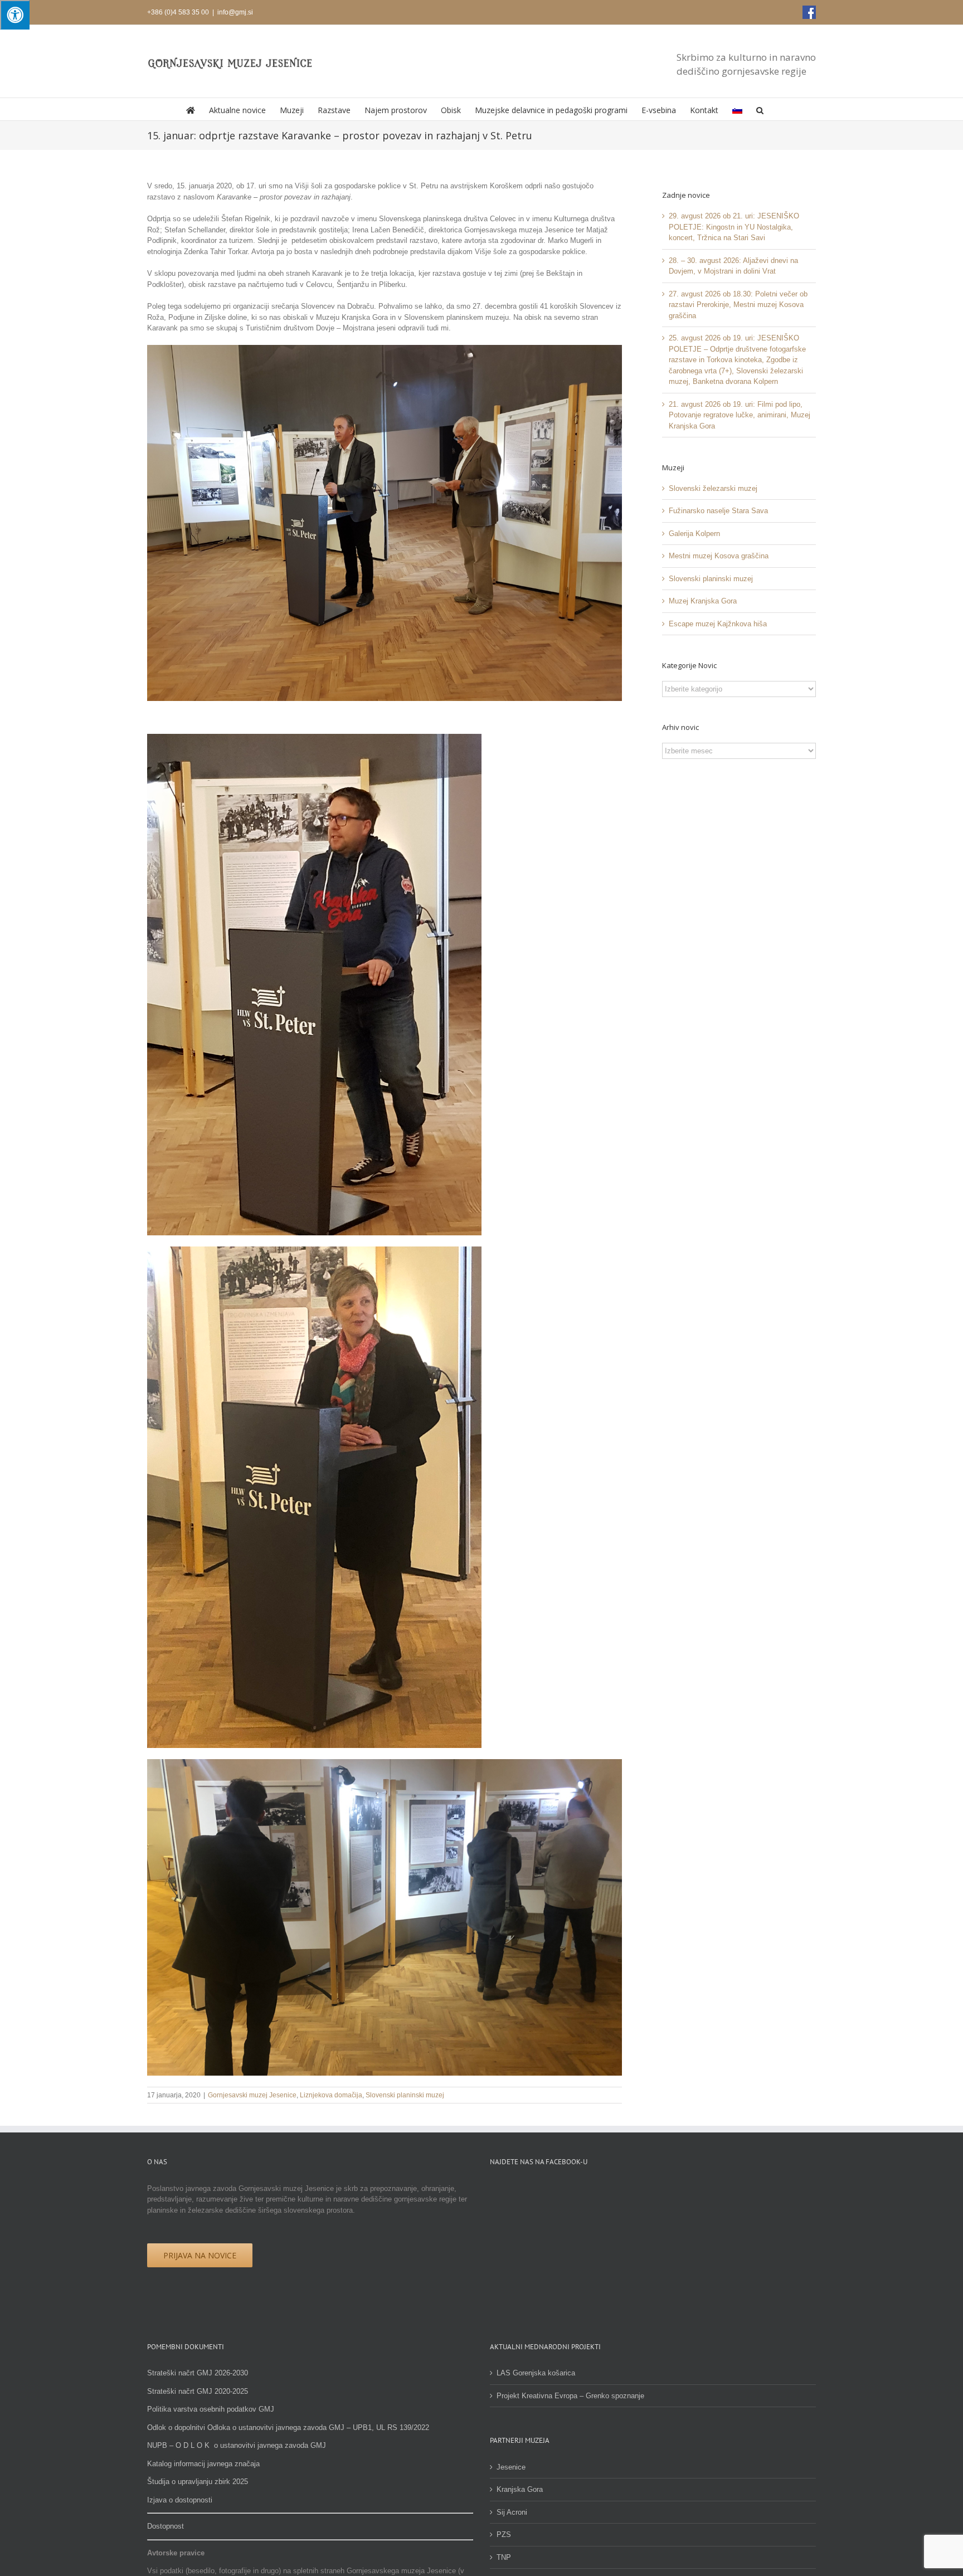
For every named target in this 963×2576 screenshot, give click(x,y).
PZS (504, 2534)
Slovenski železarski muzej (713, 488)
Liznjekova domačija (331, 2095)
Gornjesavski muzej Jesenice (252, 2095)
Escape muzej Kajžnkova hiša (718, 624)
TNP (504, 2557)
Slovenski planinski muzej (405, 2095)
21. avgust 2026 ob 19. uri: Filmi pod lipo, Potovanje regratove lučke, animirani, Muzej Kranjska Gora (740, 415)
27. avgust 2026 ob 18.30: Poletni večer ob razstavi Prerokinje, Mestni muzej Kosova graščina (738, 305)
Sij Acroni (512, 2512)
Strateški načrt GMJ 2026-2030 (198, 2373)
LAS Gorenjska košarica (536, 2373)
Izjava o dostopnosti (180, 2500)
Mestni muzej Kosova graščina (719, 556)
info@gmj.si (235, 12)
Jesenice (511, 2467)
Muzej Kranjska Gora (703, 601)
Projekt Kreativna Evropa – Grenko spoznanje (570, 2396)
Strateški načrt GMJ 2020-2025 (198, 2391)
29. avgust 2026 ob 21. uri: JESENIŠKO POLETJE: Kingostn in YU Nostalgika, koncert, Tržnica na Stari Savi (734, 227)
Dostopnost (166, 2526)
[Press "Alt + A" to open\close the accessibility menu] (15, 15)
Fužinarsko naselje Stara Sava (718, 511)
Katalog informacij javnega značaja (203, 2464)
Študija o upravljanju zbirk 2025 (198, 2482)
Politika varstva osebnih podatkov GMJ (211, 2409)
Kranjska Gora (520, 2489)
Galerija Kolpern (694, 534)
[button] (760, 109)
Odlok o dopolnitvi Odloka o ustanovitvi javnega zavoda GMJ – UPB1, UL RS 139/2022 (288, 2428)
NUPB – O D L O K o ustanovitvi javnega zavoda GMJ (237, 2445)
